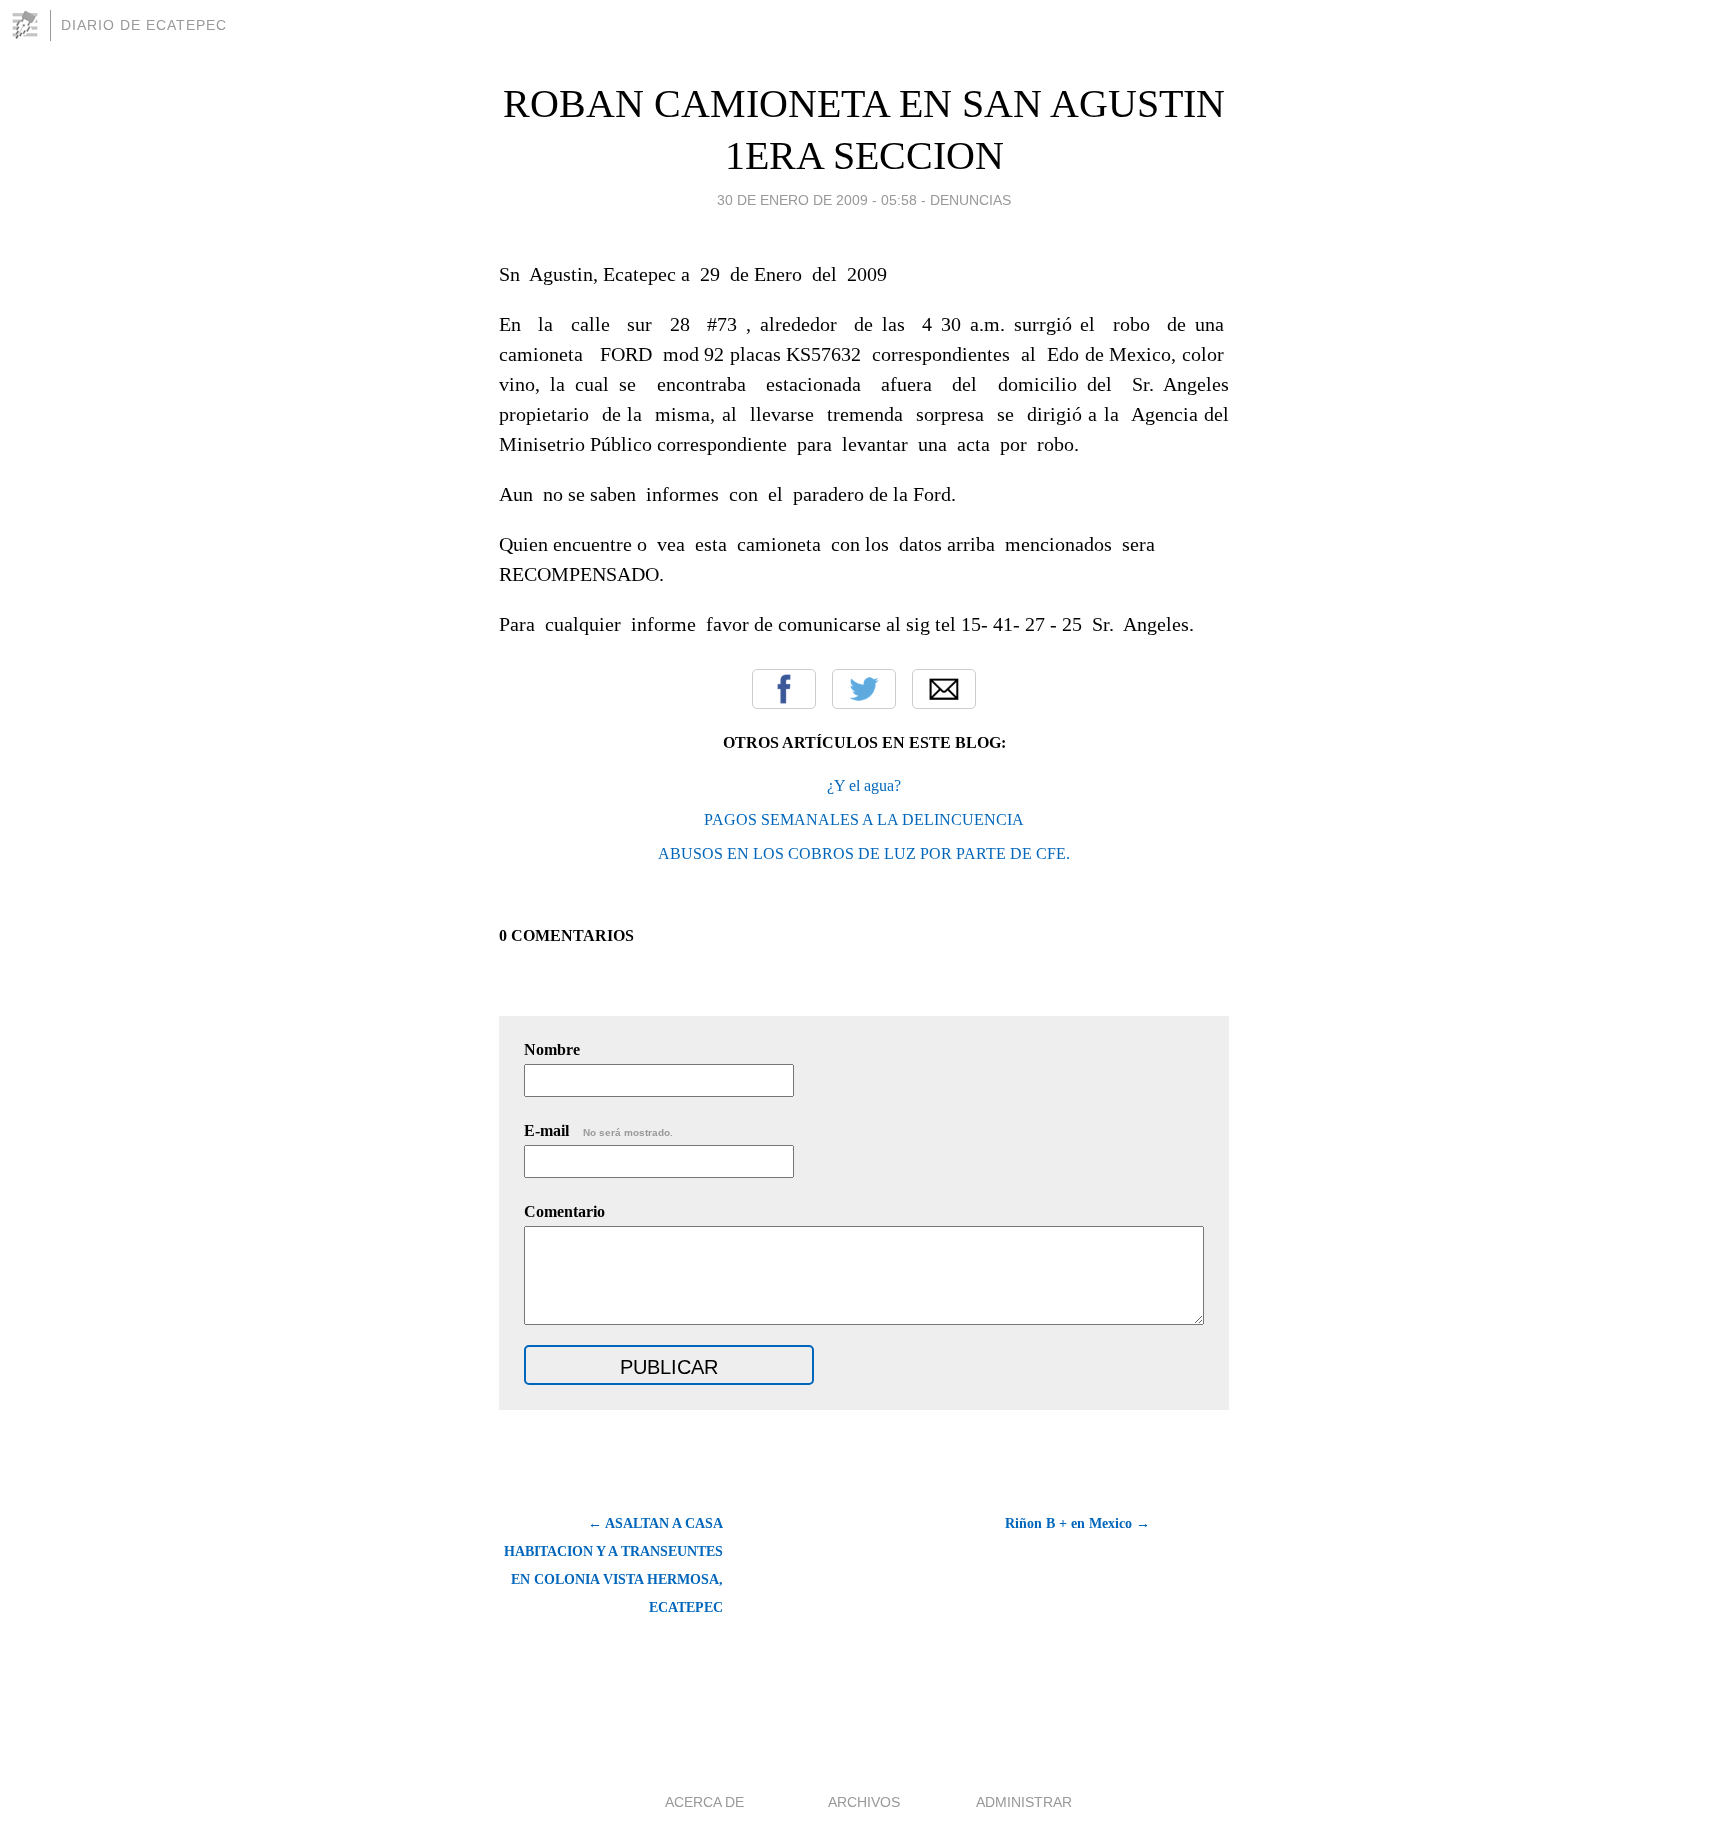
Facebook (784, 689)
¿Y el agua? (864, 785)
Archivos (864, 1802)
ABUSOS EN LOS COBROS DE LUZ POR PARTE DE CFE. (864, 853)
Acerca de (704, 1802)
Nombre (552, 1049)
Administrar (1024, 1802)
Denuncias (970, 200)
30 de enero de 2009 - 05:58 (817, 200)
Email (944, 689)
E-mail (598, 1130)
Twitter (864, 689)
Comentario (564, 1211)
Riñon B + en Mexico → (1077, 1523)
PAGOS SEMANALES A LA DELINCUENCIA (864, 819)
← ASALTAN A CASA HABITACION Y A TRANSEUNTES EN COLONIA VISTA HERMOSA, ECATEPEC (613, 1565)
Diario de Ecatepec (144, 25)
